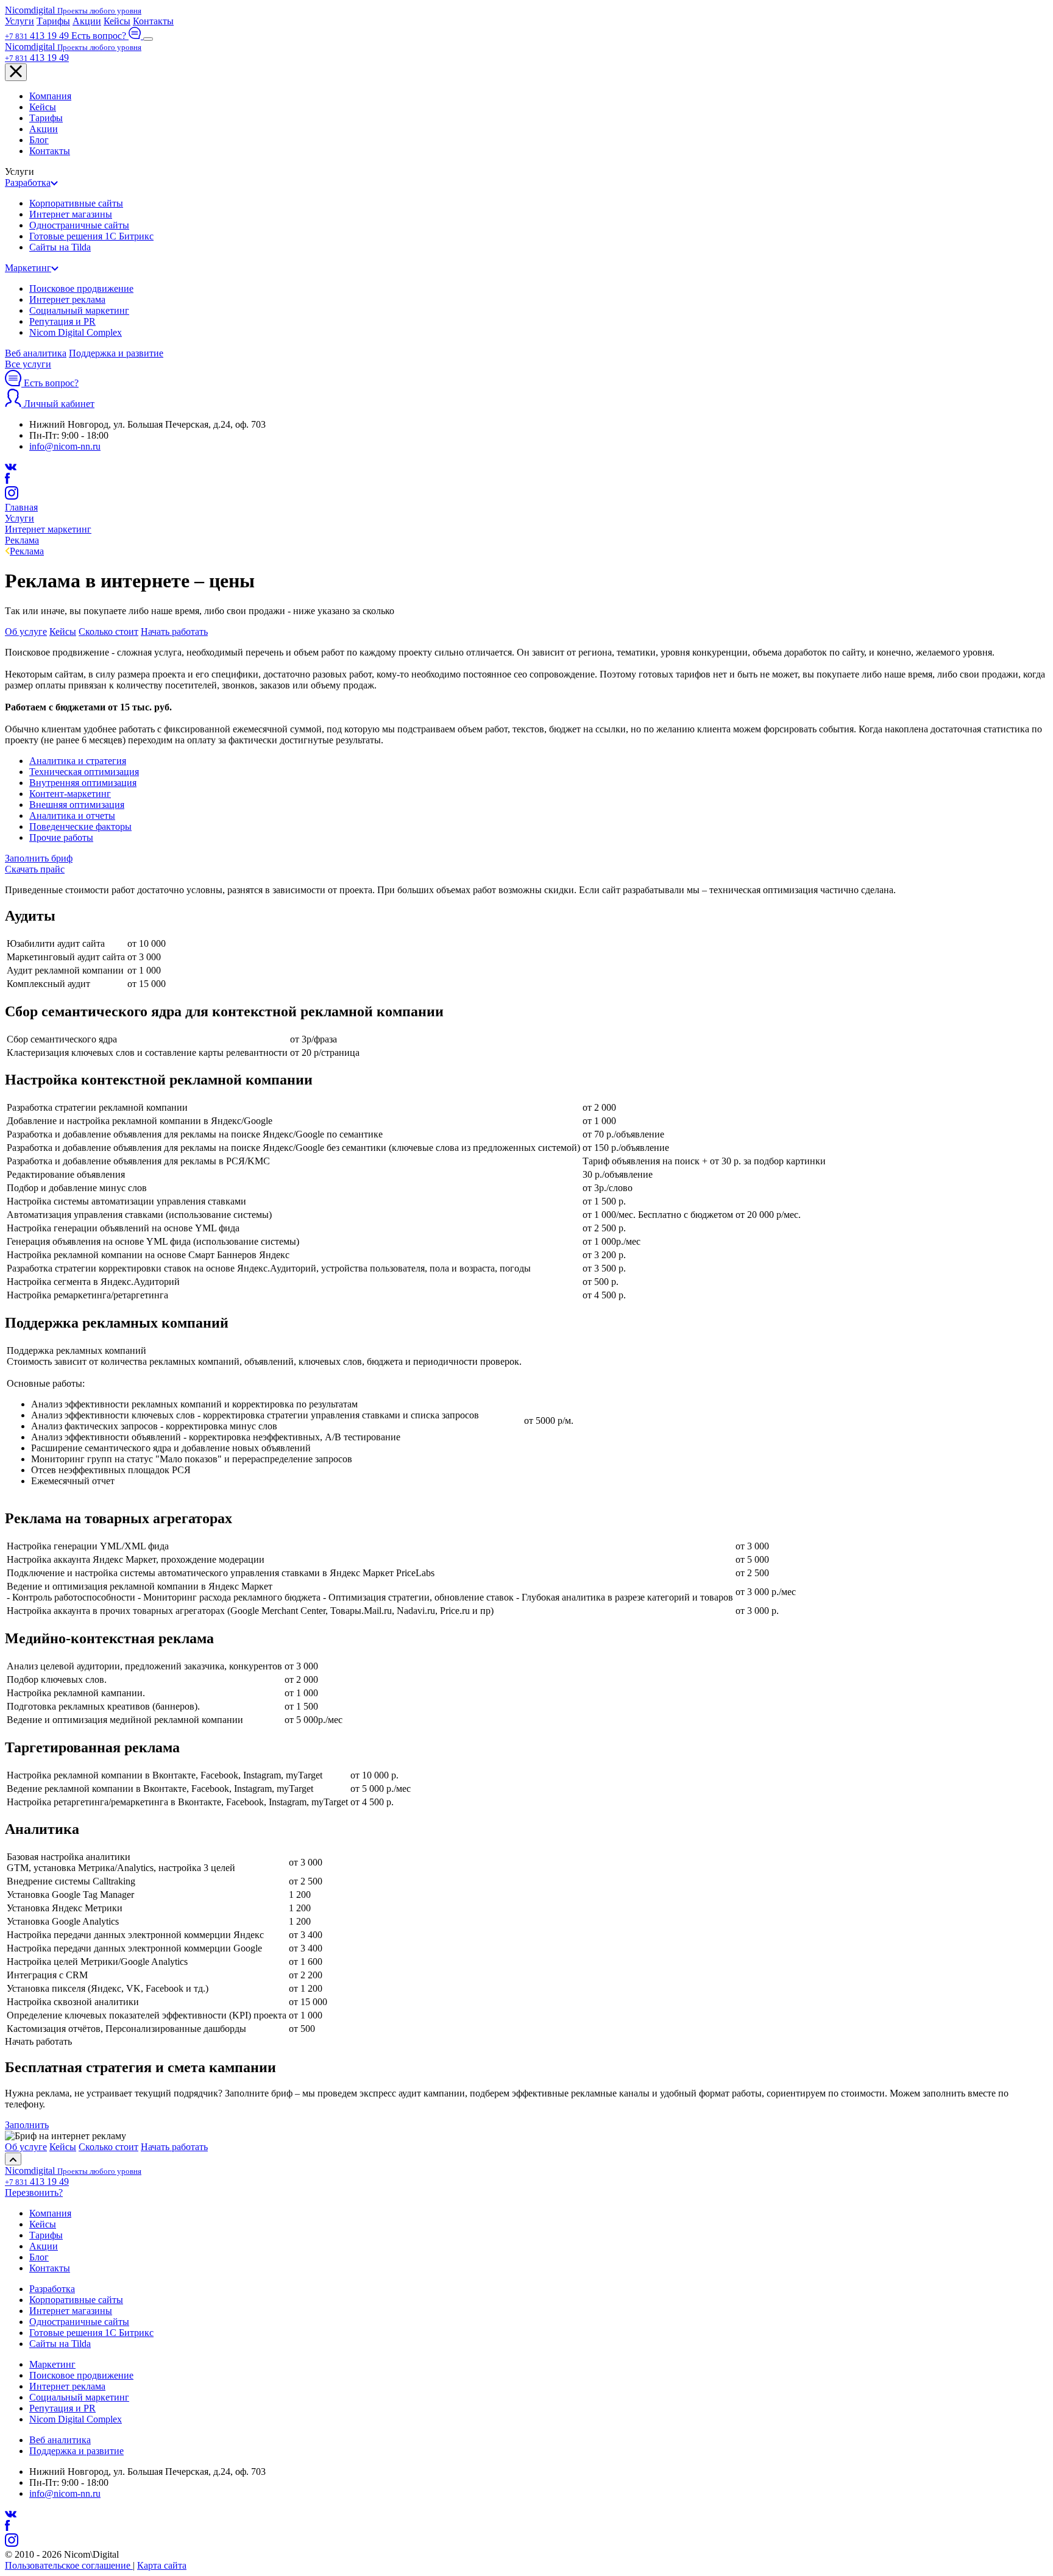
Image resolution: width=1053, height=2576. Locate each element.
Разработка (28, 182)
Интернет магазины (71, 214)
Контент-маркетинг (70, 794)
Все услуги (28, 364)
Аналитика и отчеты (72, 816)
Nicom (73, 10)
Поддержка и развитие (116, 353)
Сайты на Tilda (60, 247)
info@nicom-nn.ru (65, 446)
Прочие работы (61, 837)
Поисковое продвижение (81, 288)
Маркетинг (28, 268)
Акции (87, 21)
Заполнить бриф (39, 858)
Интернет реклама (67, 299)
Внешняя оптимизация (77, 805)
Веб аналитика (36, 353)
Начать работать (174, 632)
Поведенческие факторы (80, 826)
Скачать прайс (35, 869)
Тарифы (53, 21)
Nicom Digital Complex (76, 332)
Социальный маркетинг (79, 310)
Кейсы (117, 21)
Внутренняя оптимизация (83, 783)
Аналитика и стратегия (78, 761)
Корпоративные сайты (76, 203)
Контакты (153, 21)
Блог (39, 140)
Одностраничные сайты (79, 225)
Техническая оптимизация (84, 772)
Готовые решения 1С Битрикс (91, 236)
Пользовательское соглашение (69, 2565)
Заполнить (27, 2125)
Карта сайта (162, 2565)
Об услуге (26, 632)
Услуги (19, 21)
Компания (50, 96)
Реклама (27, 551)
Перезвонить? (34, 2192)
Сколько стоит (108, 632)
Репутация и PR (62, 321)
